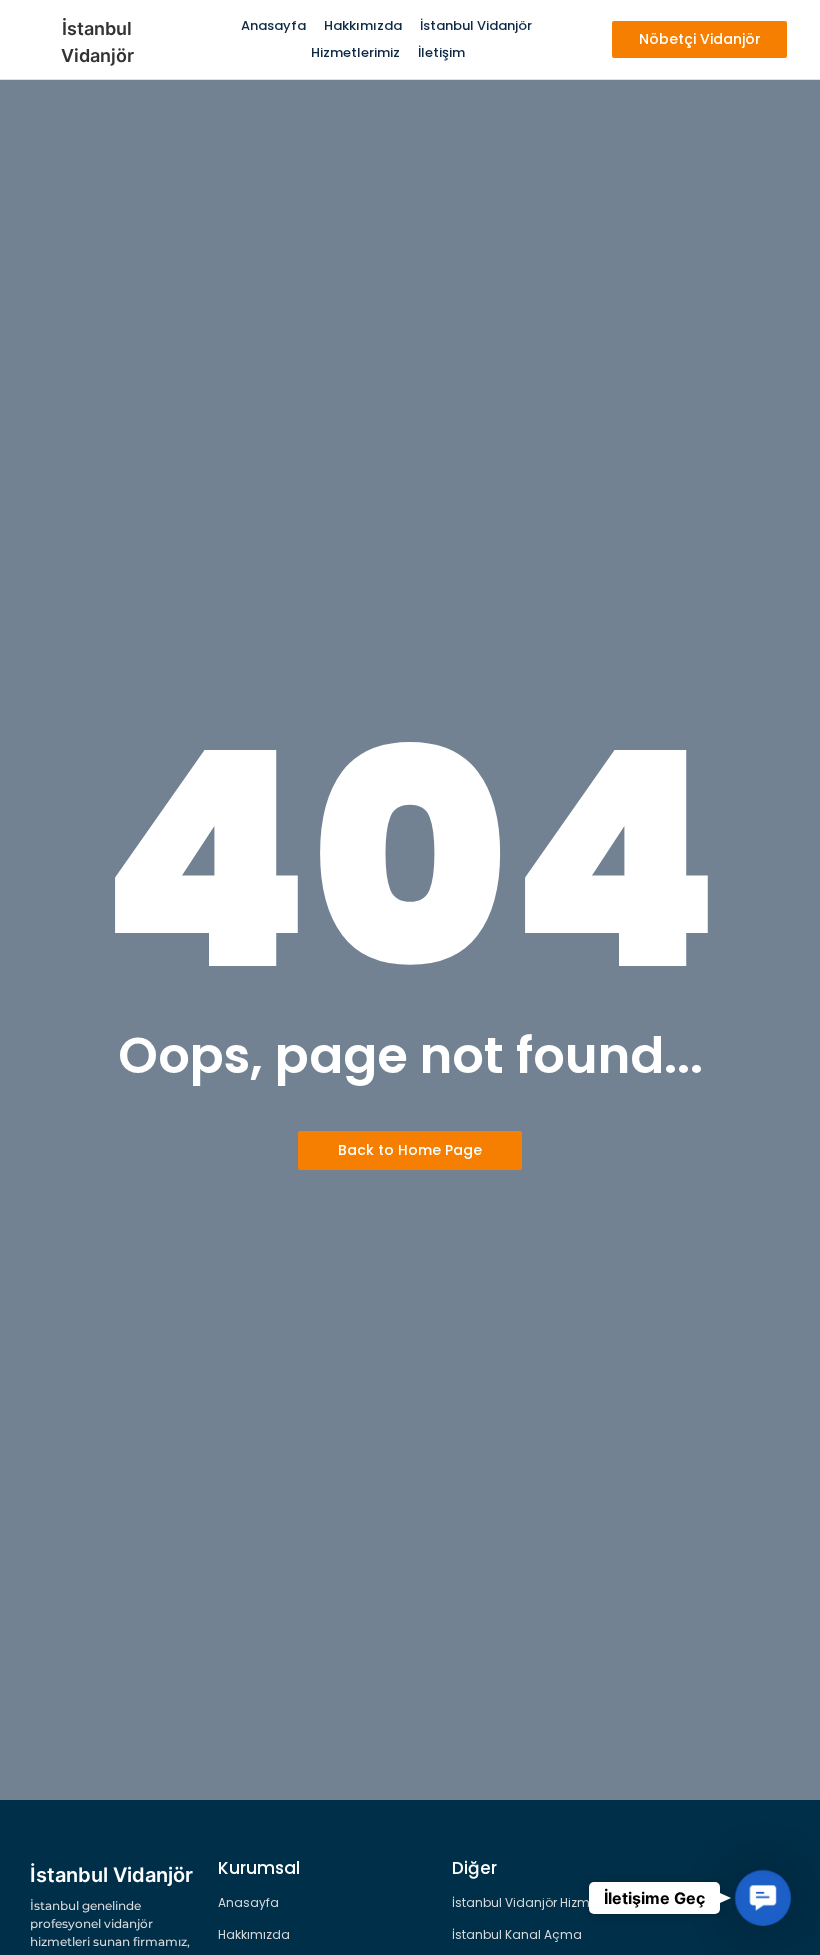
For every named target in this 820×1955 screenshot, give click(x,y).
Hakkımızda (363, 25)
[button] (763, 1898)
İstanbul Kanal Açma (517, 1934)
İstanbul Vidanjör (476, 25)
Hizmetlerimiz (355, 52)
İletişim (441, 52)
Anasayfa (273, 25)
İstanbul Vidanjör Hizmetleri (535, 1902)
